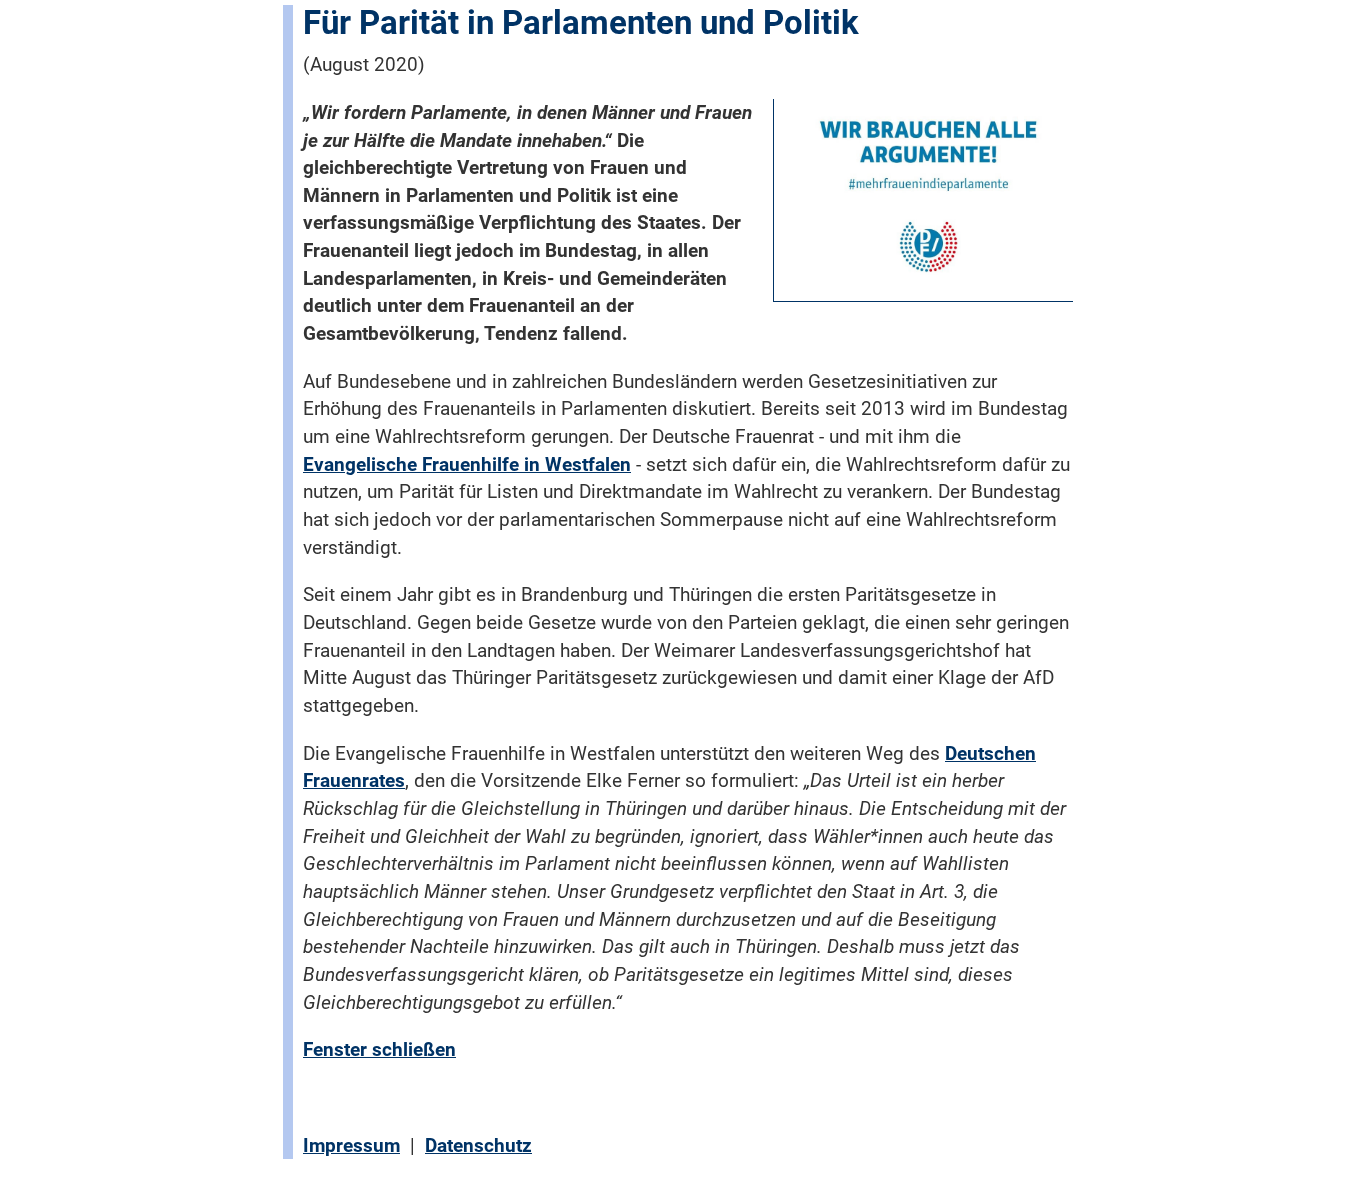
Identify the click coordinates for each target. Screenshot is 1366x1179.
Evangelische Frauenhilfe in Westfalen (467, 464)
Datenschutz (478, 1145)
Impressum (351, 1145)
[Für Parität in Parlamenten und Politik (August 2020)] (928, 194)
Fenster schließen (379, 1049)
